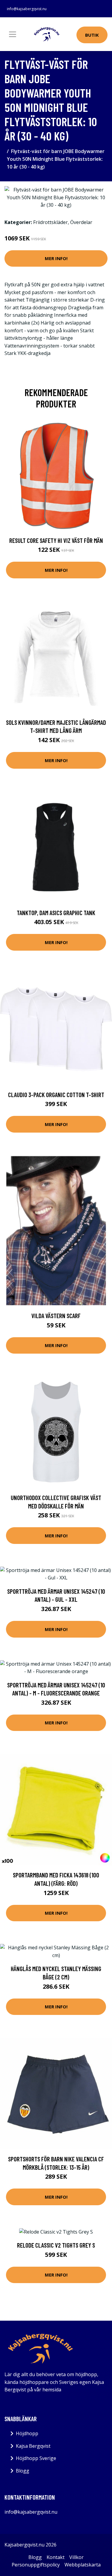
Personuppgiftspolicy (36, 2565)
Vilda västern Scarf (56, 1316)
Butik (92, 35)
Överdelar (81, 222)
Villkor (76, 2557)
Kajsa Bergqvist (33, 2446)
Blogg (23, 2471)
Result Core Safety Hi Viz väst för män (56, 540)
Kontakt (56, 2557)
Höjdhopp (27, 2433)
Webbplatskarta (83, 2565)
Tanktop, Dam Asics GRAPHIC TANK (56, 913)
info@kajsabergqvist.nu (27, 9)
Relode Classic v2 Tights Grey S (56, 2245)
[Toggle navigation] (13, 34)
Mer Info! (56, 258)
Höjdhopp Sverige (36, 2458)
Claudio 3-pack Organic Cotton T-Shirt (56, 1095)
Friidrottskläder (50, 222)
